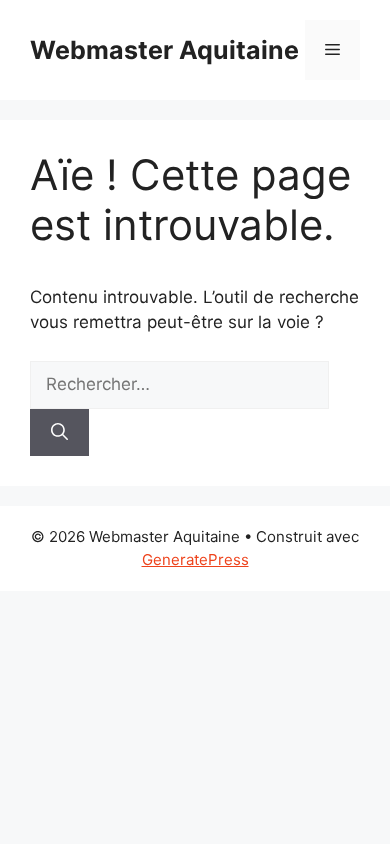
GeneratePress (195, 559)
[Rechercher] (59, 433)
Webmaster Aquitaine (164, 50)
